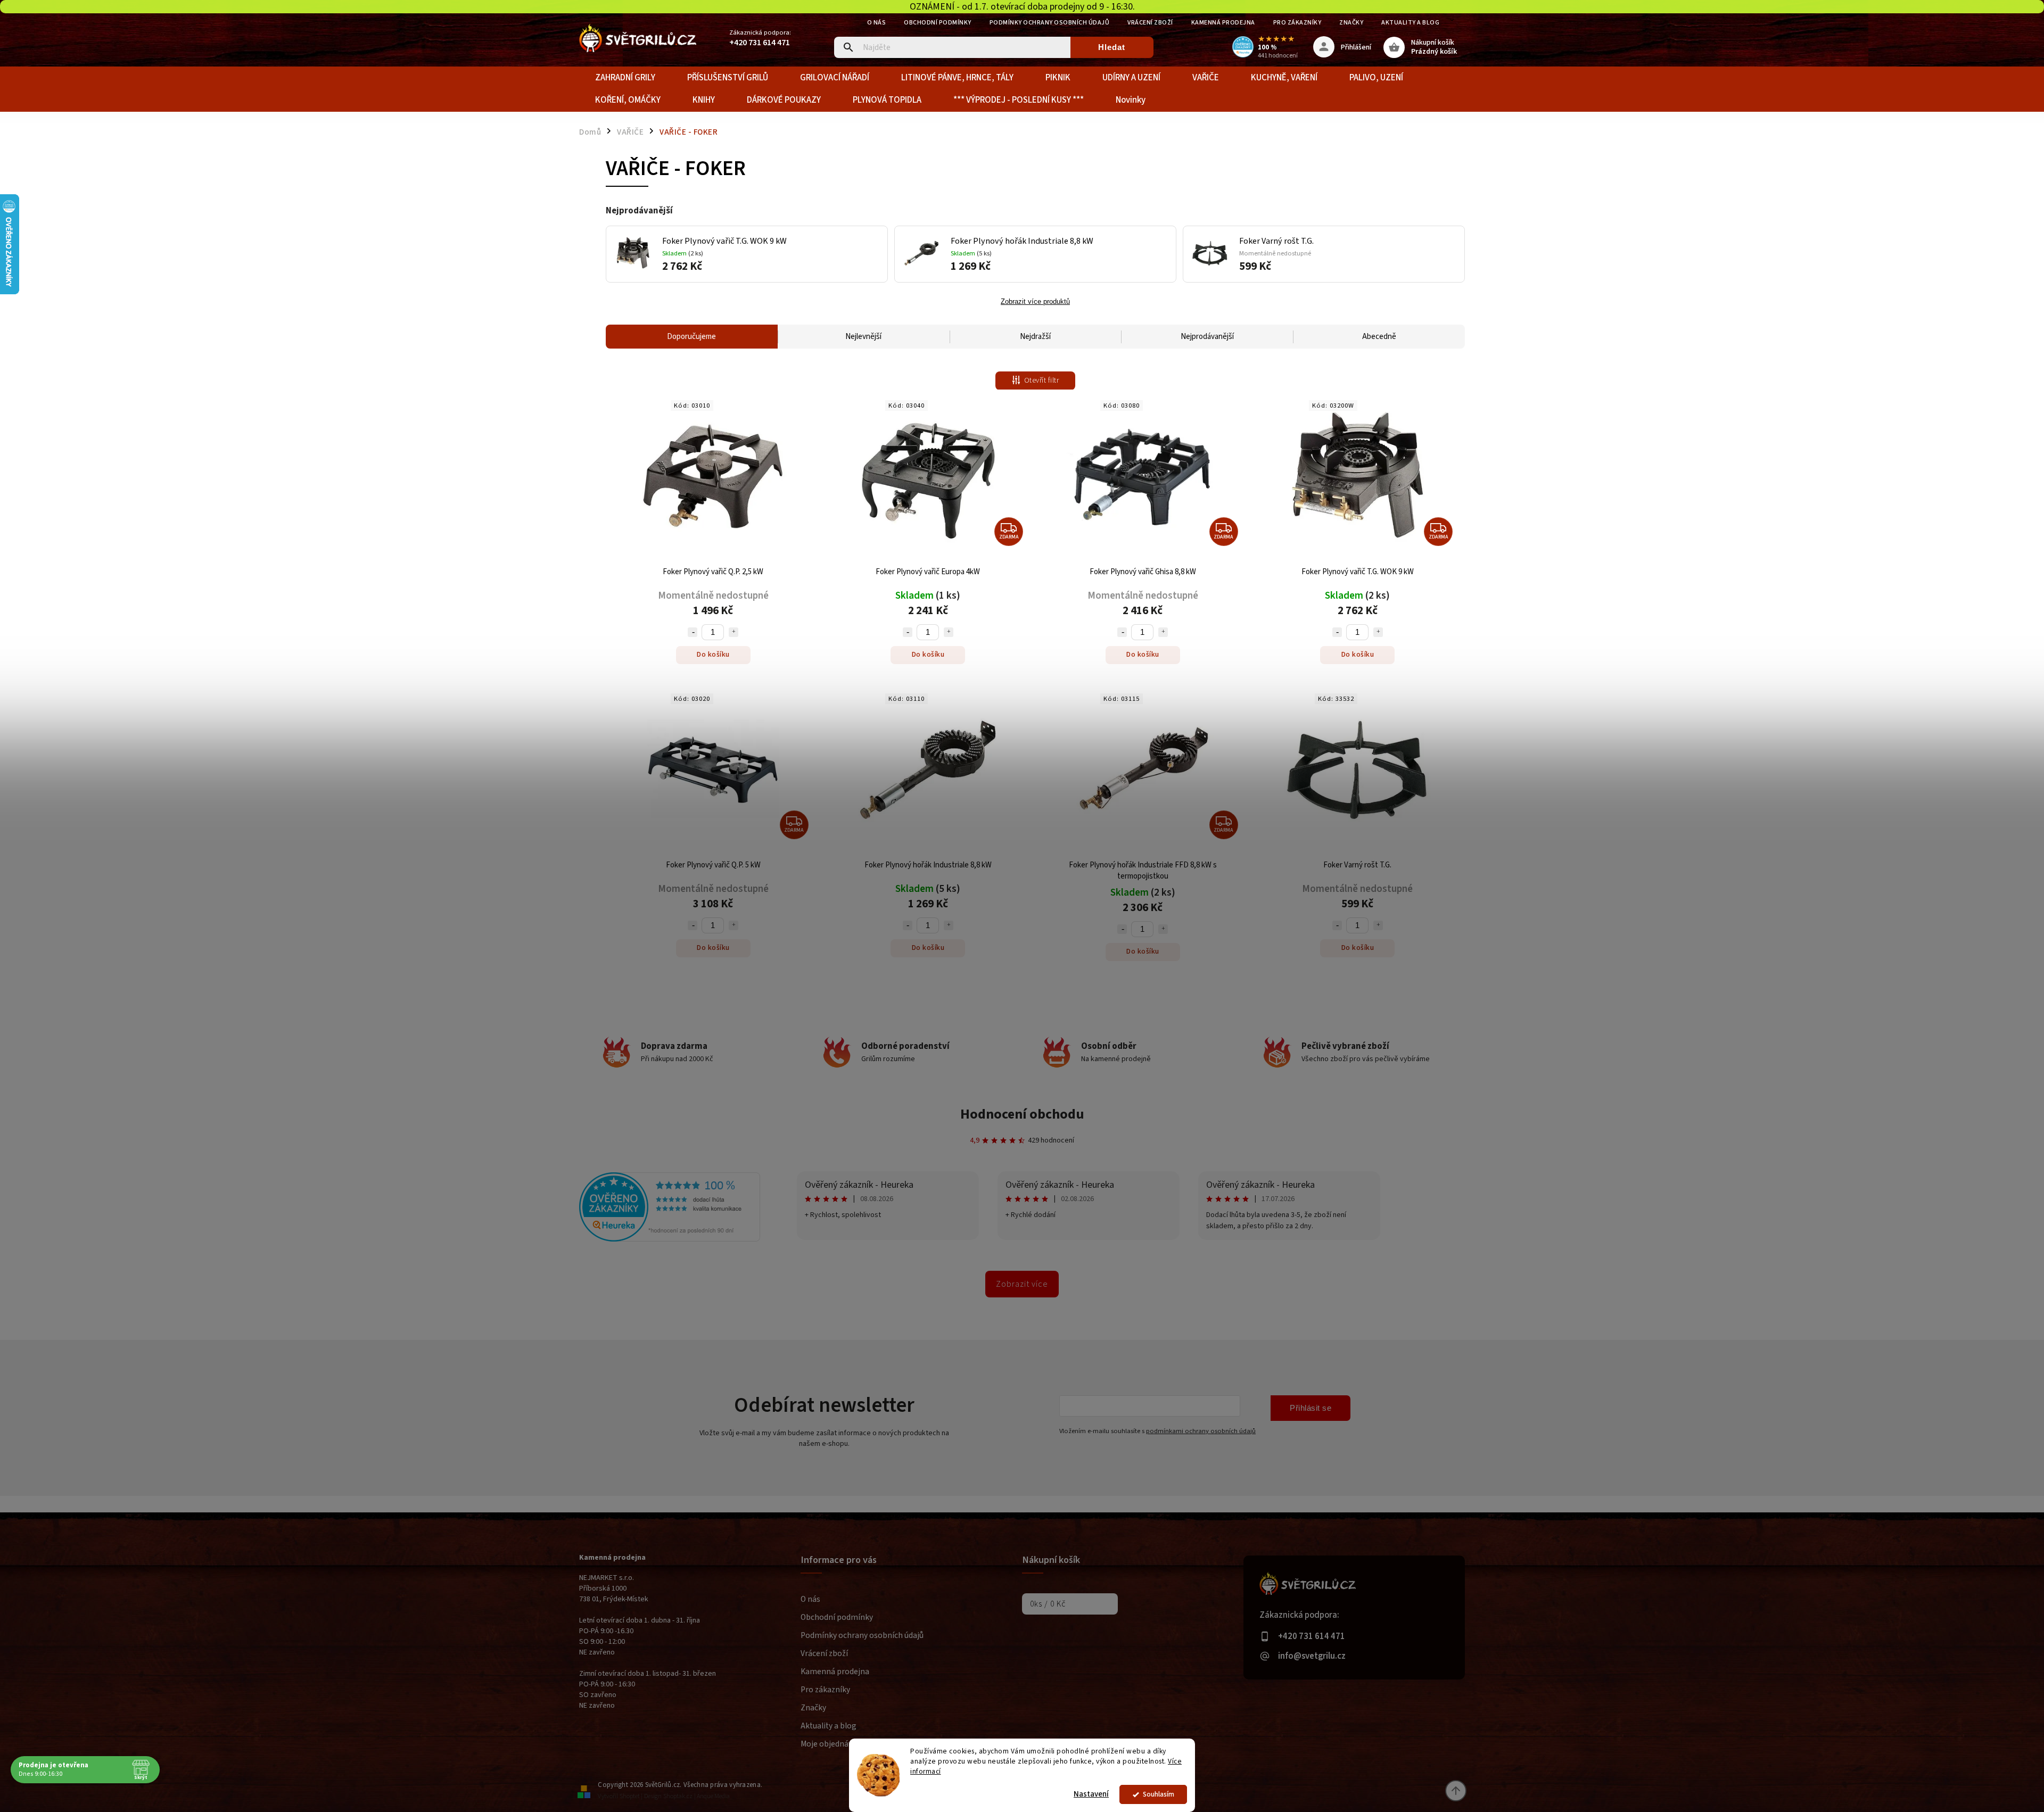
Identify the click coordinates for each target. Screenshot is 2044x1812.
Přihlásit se (1311, 1408)
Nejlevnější (863, 337)
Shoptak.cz (678, 1796)
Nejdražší (1035, 337)
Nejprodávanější (1207, 337)
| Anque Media (712, 1796)
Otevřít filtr (1042, 380)
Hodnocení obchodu (1022, 1114)
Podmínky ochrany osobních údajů (1050, 23)
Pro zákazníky (1297, 23)
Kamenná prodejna (1223, 23)
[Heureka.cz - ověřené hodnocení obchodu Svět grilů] (670, 1239)
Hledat (1112, 47)
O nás (877, 23)
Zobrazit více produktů (1035, 302)
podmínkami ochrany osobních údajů (1201, 1431)
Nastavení (1091, 1794)
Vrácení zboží (1150, 23)
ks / (1048, 1604)
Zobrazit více (1022, 1284)
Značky (1351, 23)
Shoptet (630, 1796)
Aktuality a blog (1410, 23)
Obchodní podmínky (938, 23)
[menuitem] (625, 78)
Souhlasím (1159, 1794)
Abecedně (1379, 337)
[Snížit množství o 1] (693, 632)
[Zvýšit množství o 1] (733, 632)
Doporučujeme (691, 337)
